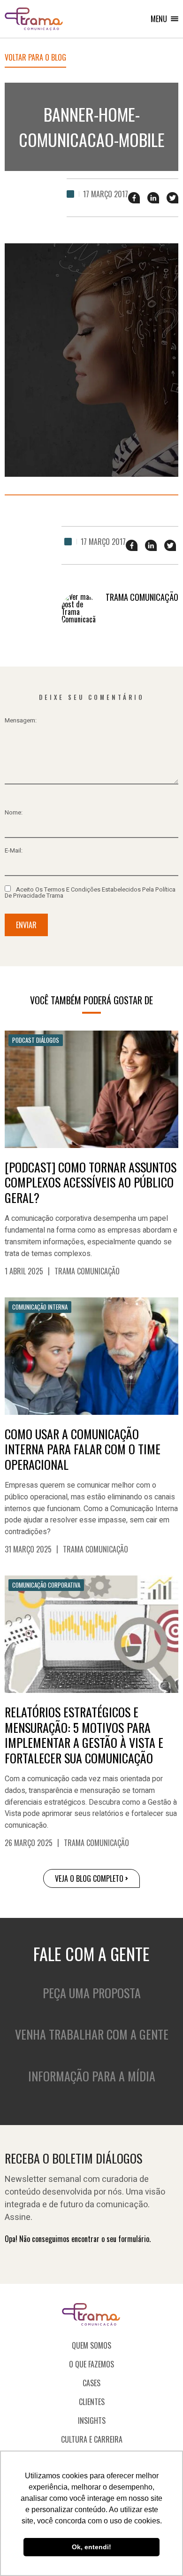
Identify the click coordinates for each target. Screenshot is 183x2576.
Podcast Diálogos (36, 1040)
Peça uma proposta (92, 1993)
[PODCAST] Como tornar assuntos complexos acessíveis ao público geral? (91, 1183)
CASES (91, 2383)
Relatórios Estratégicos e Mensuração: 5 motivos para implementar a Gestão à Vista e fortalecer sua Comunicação (84, 1735)
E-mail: (14, 850)
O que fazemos (91, 2364)
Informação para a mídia (92, 2076)
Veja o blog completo (89, 1878)
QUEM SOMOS (91, 2345)
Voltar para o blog (35, 58)
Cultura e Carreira (92, 2439)
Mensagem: (21, 720)
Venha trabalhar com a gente (92, 2034)
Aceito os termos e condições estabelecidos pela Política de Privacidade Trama (90, 892)
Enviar (26, 925)
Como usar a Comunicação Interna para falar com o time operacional (83, 1450)
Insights (92, 2421)
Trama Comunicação (87, 1271)
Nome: (14, 812)
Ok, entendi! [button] (91, 2547)
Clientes (92, 2402)
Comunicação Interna (40, 1307)
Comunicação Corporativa (46, 1585)
